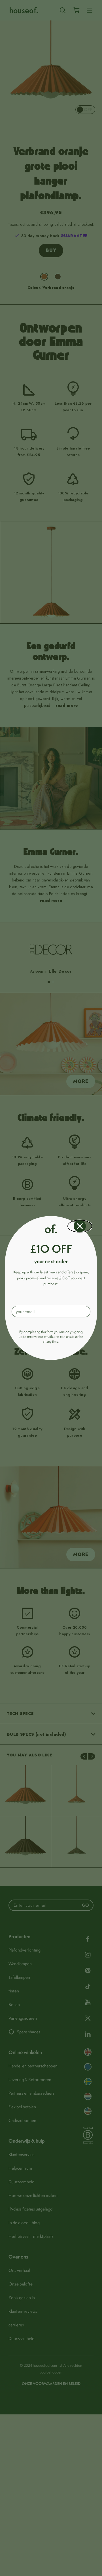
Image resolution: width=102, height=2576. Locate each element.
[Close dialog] (80, 1226)
